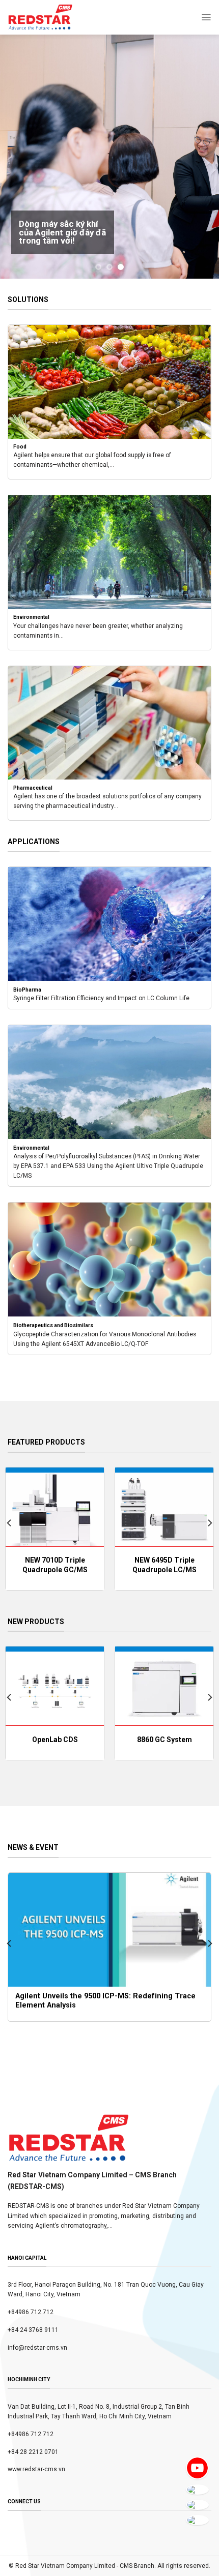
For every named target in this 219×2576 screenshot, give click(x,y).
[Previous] (10, 1523)
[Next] (209, 1523)
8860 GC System (165, 1740)
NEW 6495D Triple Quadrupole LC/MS (165, 1565)
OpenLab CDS (55, 1740)
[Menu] (206, 17)
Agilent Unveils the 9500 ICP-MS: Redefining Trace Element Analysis (106, 2001)
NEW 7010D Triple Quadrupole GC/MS (55, 1565)
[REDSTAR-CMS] (40, 17)
